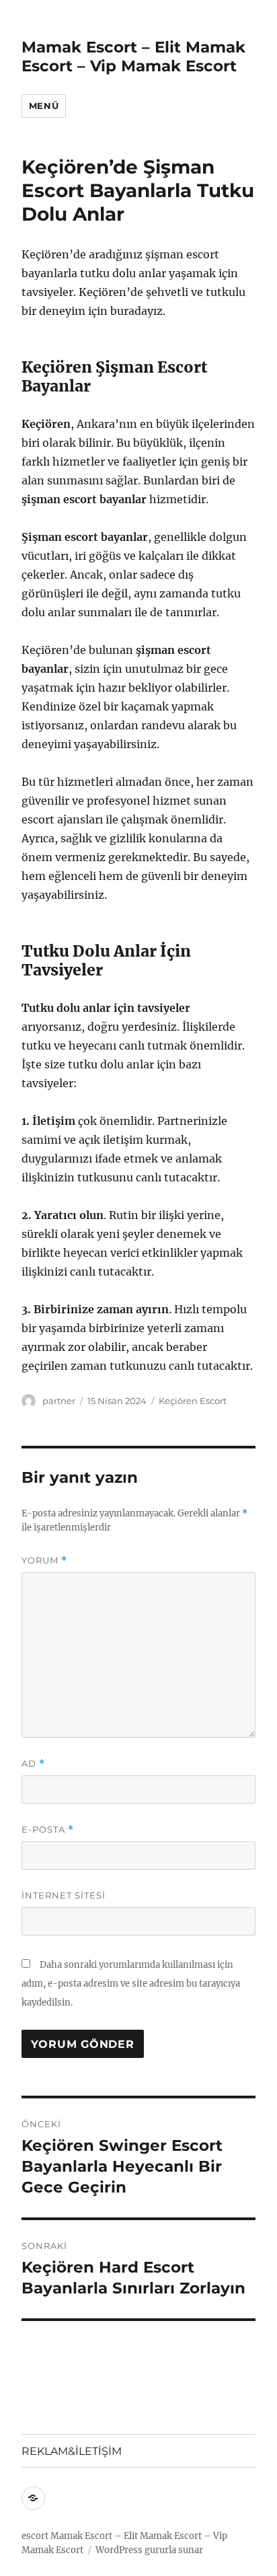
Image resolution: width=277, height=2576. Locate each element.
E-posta (48, 1830)
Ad (33, 1764)
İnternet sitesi (64, 1895)
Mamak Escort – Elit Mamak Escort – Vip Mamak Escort (133, 57)
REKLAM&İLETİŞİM (72, 2451)
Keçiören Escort (193, 1401)
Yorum (44, 1560)
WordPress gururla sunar (149, 2550)
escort (35, 2536)
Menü (44, 106)
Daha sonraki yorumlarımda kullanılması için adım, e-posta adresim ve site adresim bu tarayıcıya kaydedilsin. (131, 1984)
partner (59, 1401)
